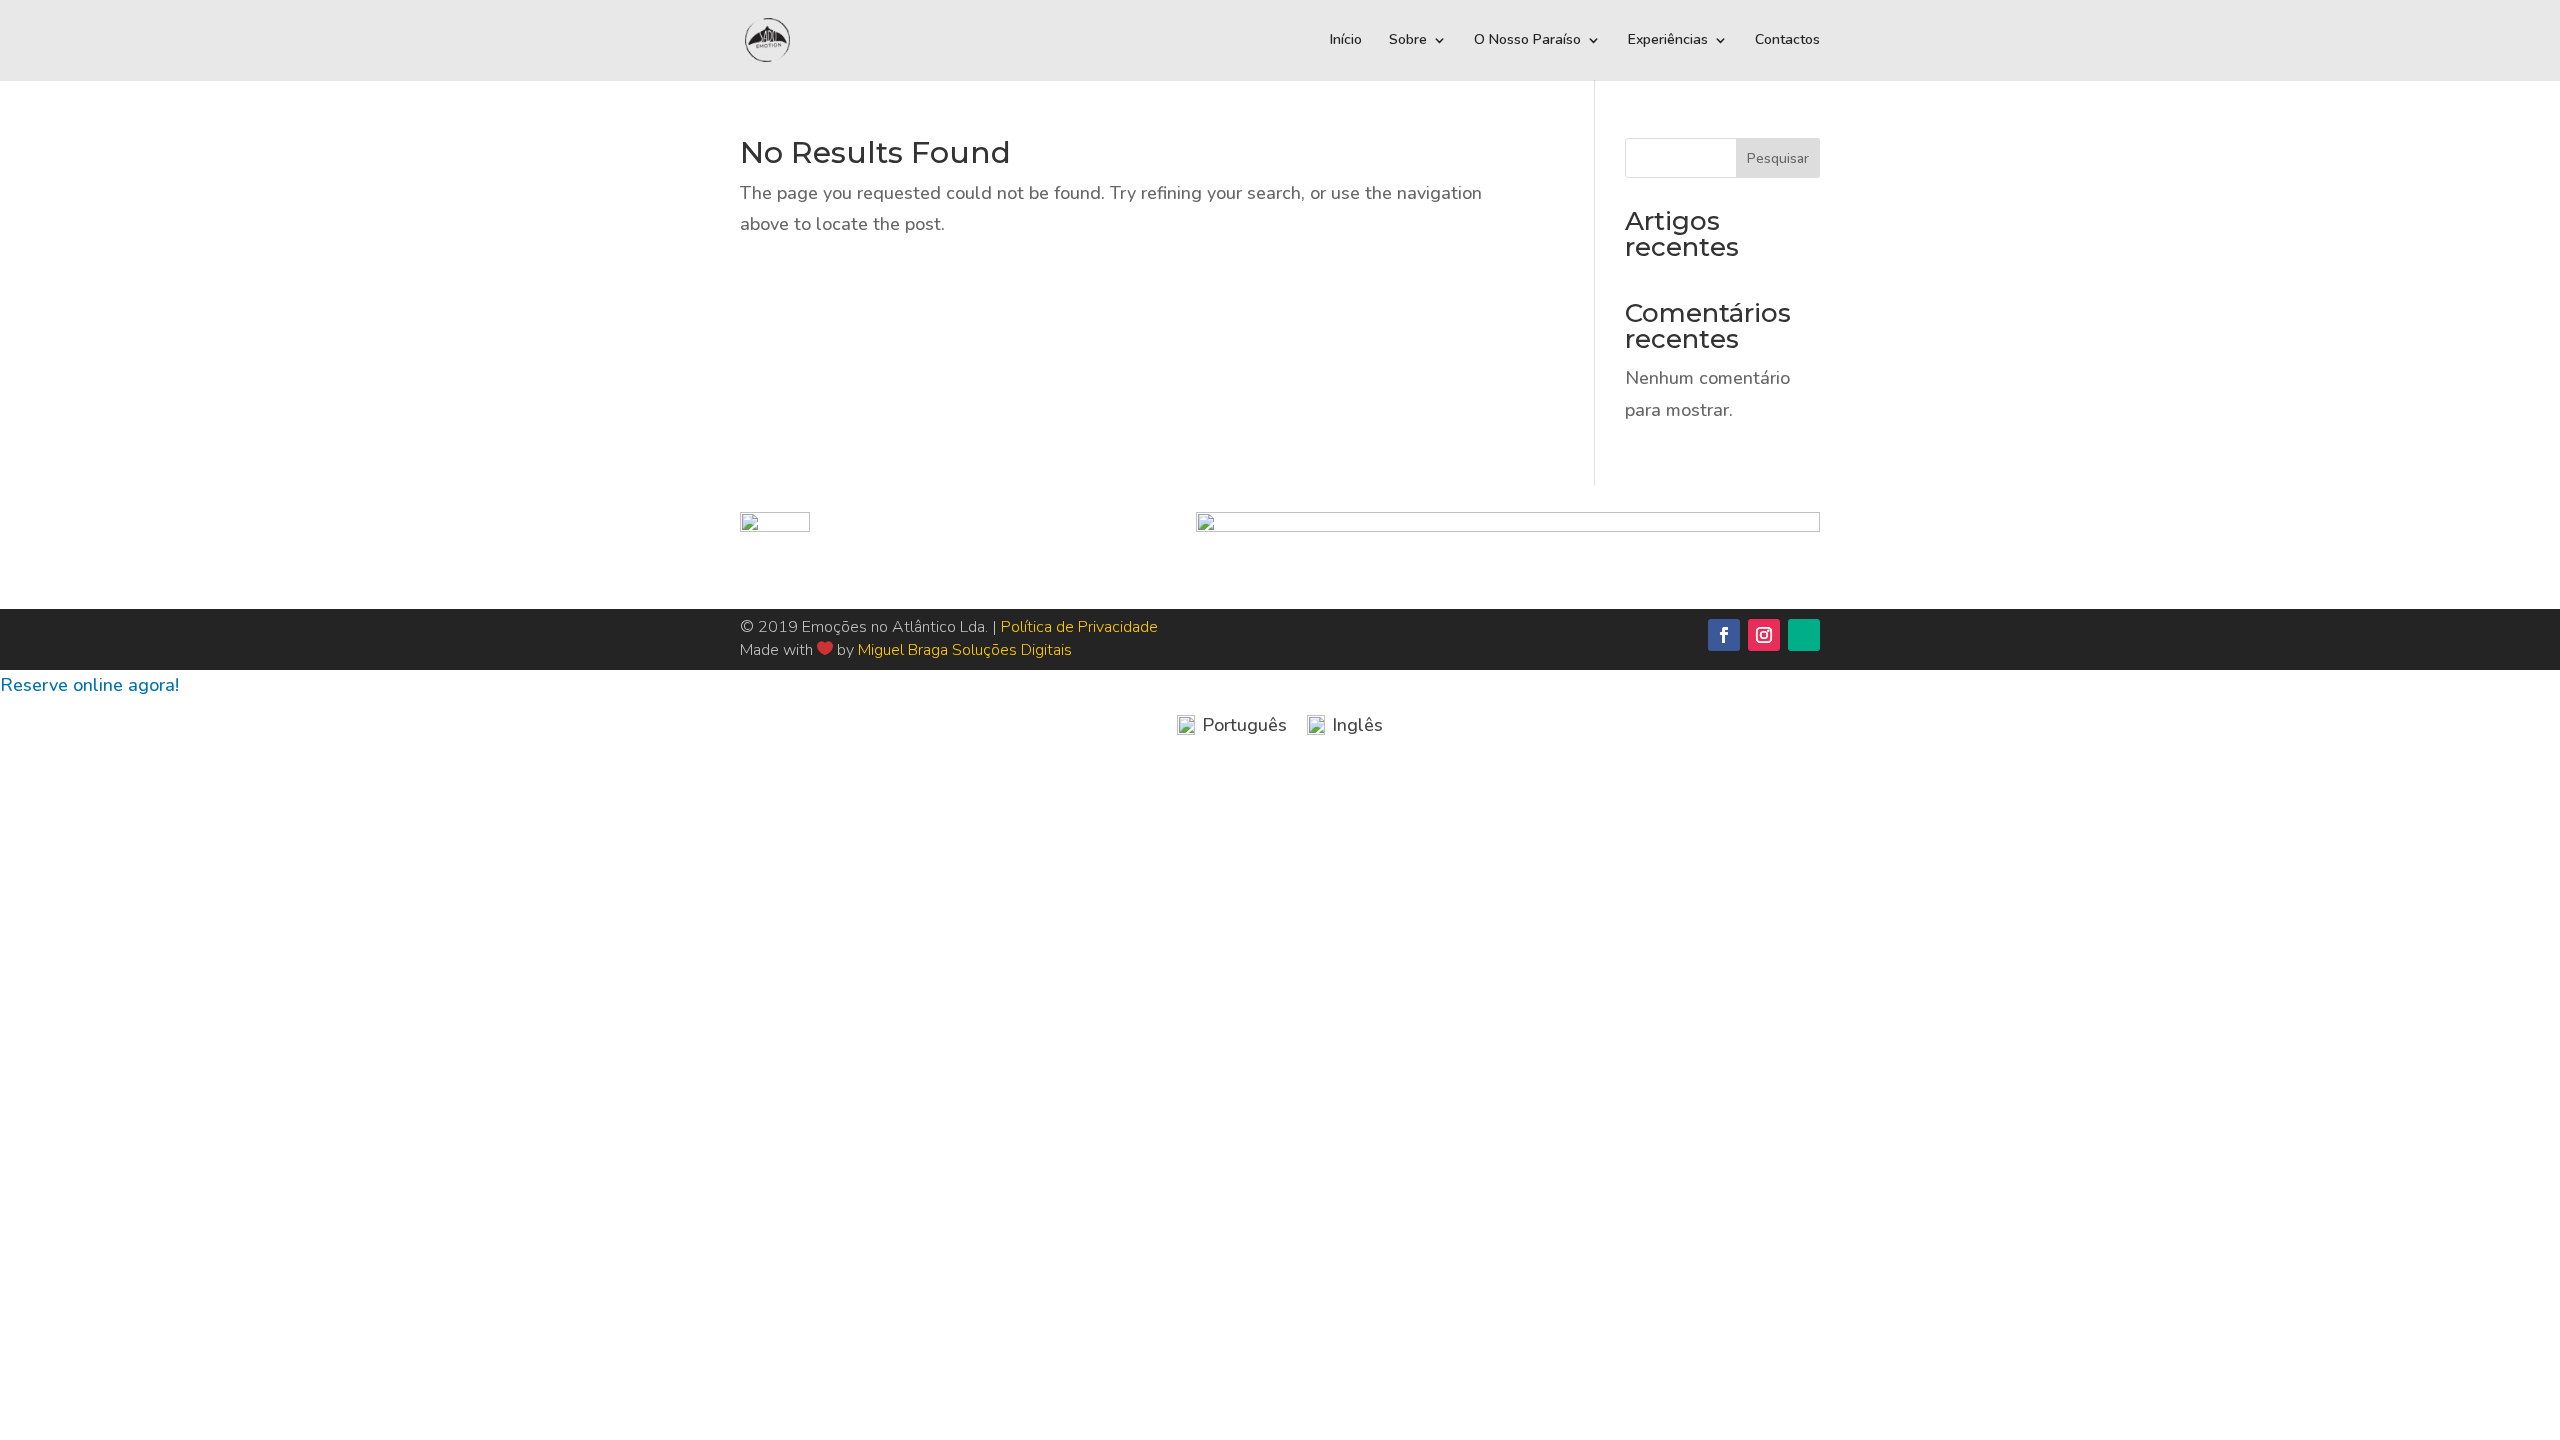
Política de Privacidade (1079, 627)
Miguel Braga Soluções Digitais (965, 650)
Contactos (1787, 41)
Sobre (1408, 41)
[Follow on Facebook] (1724, 635)
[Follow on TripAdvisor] (1804, 635)
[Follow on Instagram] (1764, 635)
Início (1346, 41)
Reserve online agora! (89, 685)
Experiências (1668, 41)
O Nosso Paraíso (1527, 41)
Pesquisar (1778, 158)
